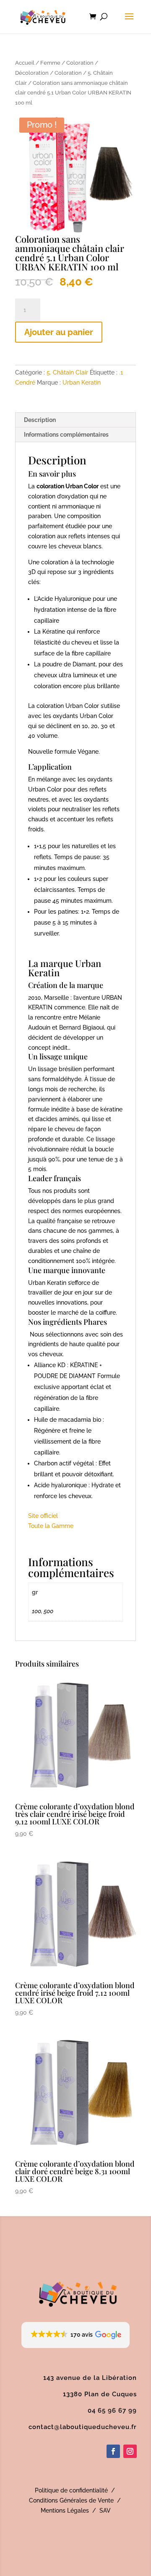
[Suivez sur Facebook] (113, 2451)
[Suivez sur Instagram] (130, 2451)
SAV (105, 2510)
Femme (50, 63)
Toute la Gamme (51, 1526)
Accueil (25, 63)
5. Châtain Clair (67, 372)
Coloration (68, 73)
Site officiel (43, 1516)
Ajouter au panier (59, 332)
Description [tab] (40, 420)
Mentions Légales (65, 2510)
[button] (76, 2335)
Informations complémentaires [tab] (66, 435)
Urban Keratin (82, 383)
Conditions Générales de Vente (71, 2500)
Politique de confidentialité (71, 2490)
